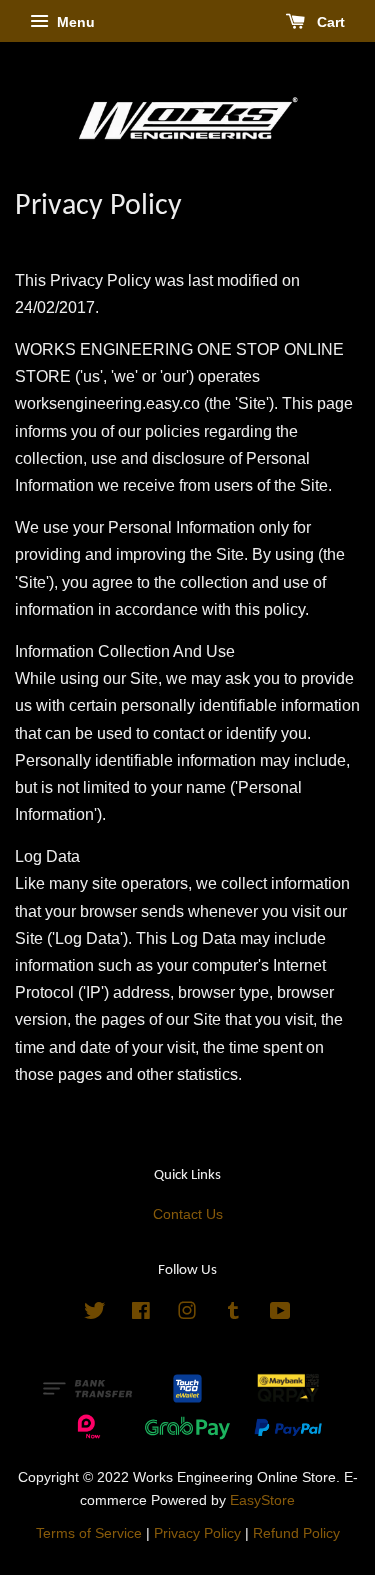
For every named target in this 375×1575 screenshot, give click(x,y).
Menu (74, 22)
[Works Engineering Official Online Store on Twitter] (95, 1314)
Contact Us (188, 1214)
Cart (329, 22)
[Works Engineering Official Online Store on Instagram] (187, 1314)
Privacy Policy (197, 1533)
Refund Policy (296, 1533)
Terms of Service (89, 1533)
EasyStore (262, 1500)
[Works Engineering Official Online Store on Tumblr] (233, 1314)
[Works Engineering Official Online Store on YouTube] (280, 1314)
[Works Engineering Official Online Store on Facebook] (141, 1314)
